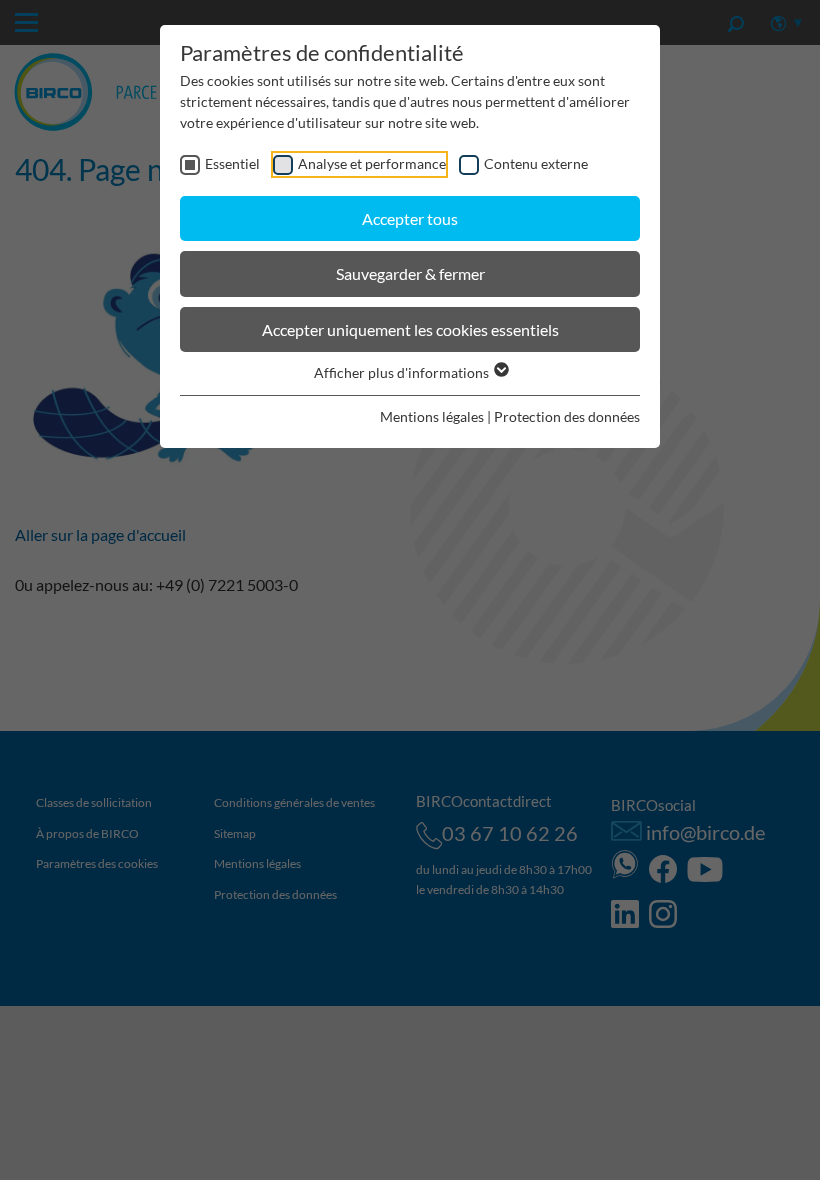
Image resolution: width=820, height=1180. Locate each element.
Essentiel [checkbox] (232, 163)
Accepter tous (410, 218)
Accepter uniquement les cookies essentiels (410, 329)
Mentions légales (432, 416)
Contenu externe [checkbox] (536, 163)
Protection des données (567, 416)
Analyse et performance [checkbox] (372, 163)
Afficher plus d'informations (403, 372)
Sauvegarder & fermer (410, 273)
